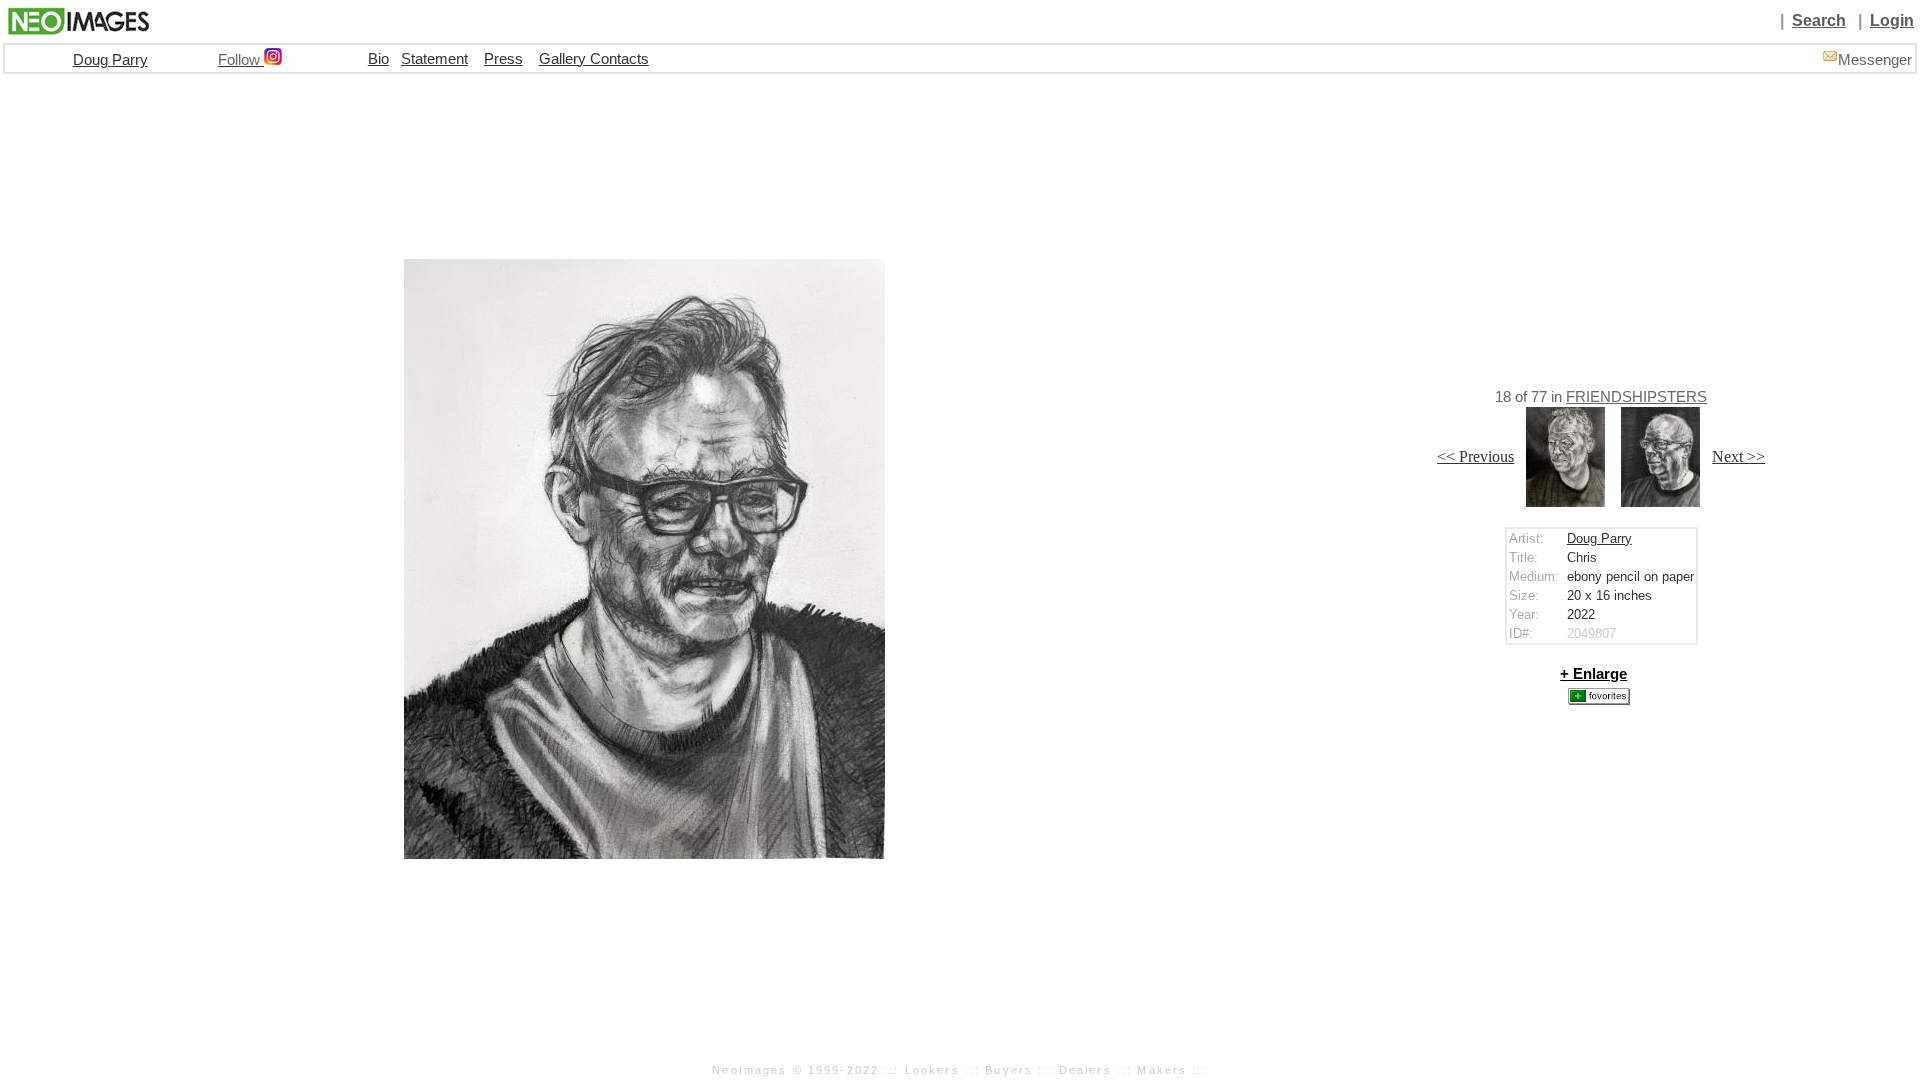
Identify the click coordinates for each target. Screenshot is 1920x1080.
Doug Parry (110, 60)
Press (503, 59)
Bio (378, 59)
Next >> (1738, 456)
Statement (434, 59)
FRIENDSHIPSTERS (1636, 397)
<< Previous (1475, 456)
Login (1892, 20)
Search (1819, 20)
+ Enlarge (1593, 674)
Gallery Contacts (594, 59)
